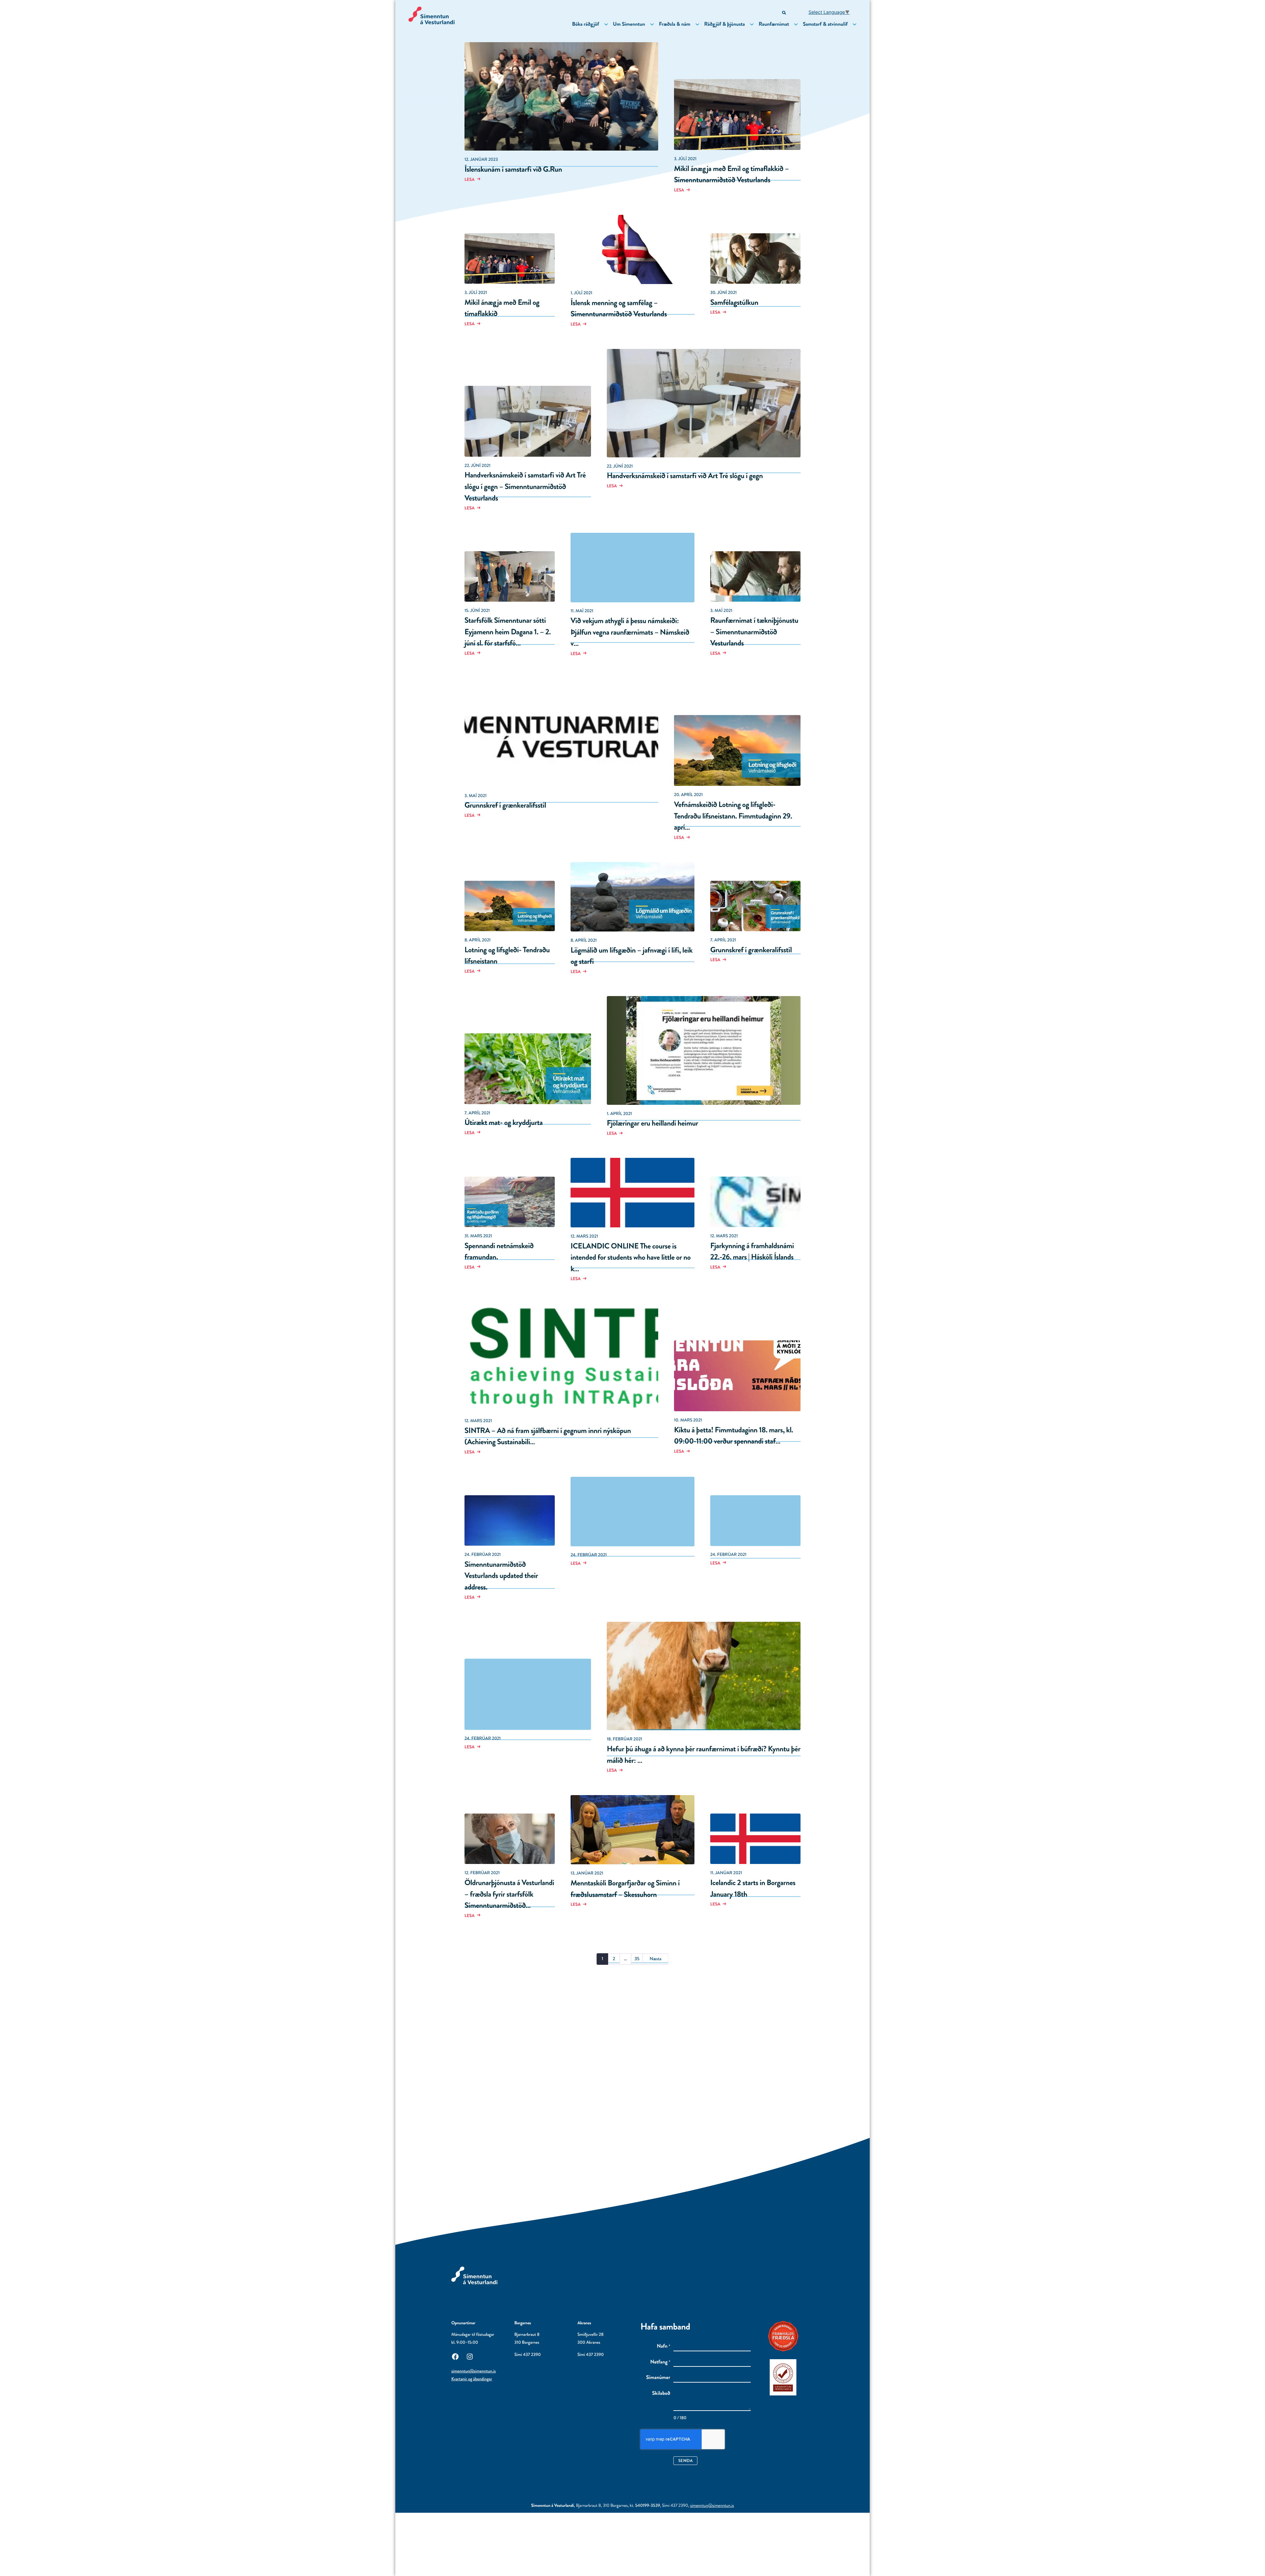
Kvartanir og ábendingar (472, 2379)
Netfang (660, 2362)
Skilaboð (661, 2393)
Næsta (656, 1959)
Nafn (664, 2346)
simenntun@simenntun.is (474, 2371)
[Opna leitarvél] (785, 13)
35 (637, 1959)
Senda (686, 2461)
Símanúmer (658, 2378)
